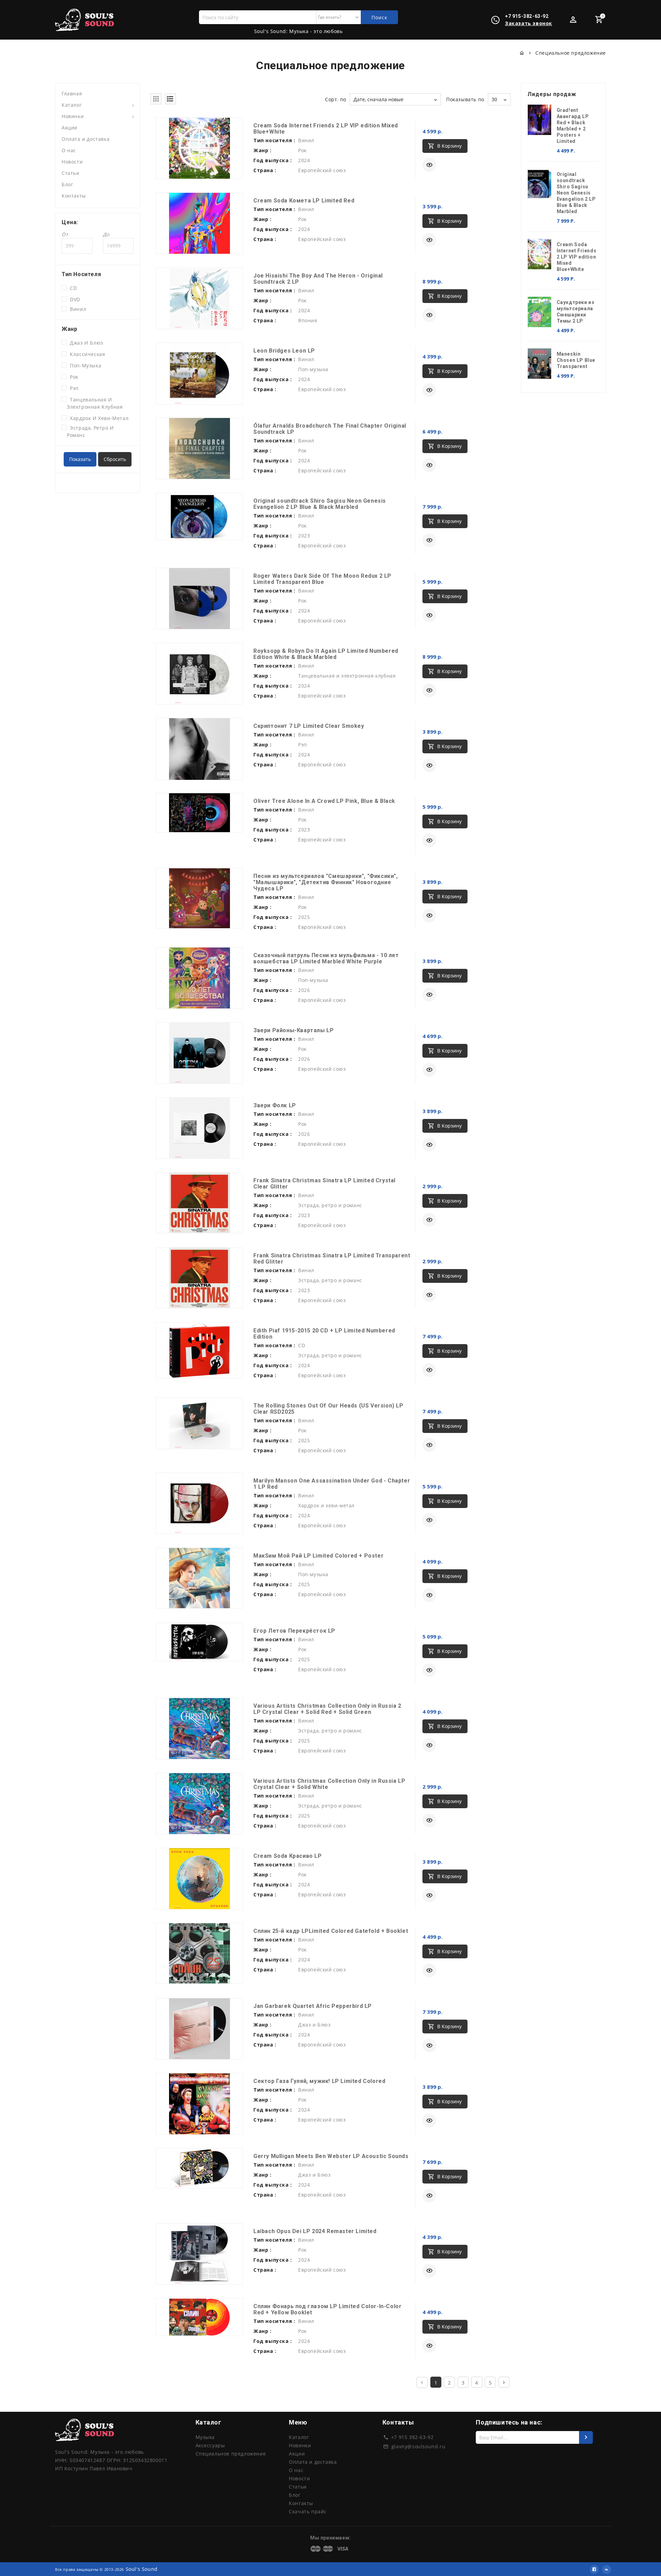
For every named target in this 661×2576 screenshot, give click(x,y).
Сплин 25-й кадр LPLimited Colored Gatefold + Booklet (331, 1931)
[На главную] (522, 53)
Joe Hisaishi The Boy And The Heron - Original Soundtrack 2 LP (318, 279)
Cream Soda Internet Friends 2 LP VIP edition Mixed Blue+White (326, 129)
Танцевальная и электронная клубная (95, 403)
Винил (76, 309)
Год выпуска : (273, 160)
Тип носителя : (274, 140)
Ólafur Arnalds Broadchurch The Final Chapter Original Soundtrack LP (330, 429)
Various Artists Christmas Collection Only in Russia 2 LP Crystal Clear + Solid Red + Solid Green (327, 1709)
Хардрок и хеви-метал (98, 418)
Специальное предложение (231, 2454)
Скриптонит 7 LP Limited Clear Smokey (309, 726)
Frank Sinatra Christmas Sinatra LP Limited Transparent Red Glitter (332, 1259)
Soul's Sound (142, 2569)
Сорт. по (336, 99)
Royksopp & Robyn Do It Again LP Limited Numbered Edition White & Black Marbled (326, 654)
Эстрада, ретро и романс (90, 431)
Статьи (71, 173)
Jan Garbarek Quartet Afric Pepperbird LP (313, 2006)
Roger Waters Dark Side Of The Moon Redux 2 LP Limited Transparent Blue (322, 579)
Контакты (74, 196)
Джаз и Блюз (85, 343)
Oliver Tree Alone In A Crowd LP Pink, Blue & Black (324, 801)
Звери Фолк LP (275, 1105)
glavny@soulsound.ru (418, 2446)
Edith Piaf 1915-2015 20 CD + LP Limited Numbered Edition (324, 1334)
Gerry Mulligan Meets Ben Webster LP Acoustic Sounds (331, 2156)
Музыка (205, 2437)
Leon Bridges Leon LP (284, 351)
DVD (74, 299)
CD (72, 288)
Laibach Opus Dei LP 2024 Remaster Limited (315, 2231)
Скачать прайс (308, 2511)
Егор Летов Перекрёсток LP (294, 1631)
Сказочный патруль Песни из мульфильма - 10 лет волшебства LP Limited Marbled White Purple (326, 958)
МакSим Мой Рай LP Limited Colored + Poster (318, 1556)
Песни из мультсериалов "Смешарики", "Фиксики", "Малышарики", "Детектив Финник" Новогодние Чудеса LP (326, 882)
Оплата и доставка (86, 139)
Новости (72, 162)
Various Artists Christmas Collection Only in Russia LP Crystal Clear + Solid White (329, 1784)
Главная (72, 93)
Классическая (86, 354)
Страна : (265, 170)
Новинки (73, 116)
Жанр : (263, 150)
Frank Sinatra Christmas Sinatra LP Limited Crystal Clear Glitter (324, 1184)
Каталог (72, 105)
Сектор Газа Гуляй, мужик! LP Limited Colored (319, 2081)
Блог (67, 184)
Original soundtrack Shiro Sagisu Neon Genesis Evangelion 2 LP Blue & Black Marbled (320, 504)
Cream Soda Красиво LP (288, 1856)
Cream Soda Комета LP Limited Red (304, 201)
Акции (70, 128)
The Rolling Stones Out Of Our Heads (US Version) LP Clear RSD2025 (328, 1409)
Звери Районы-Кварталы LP (293, 1030)
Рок (73, 377)
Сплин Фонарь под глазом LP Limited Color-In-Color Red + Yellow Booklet (327, 2309)
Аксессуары (210, 2445)
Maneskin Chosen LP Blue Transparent (576, 360)
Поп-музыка (84, 365)
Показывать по (465, 99)
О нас (69, 150)
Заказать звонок (529, 23)
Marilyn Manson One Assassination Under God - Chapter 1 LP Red (332, 1484)
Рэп (73, 388)
